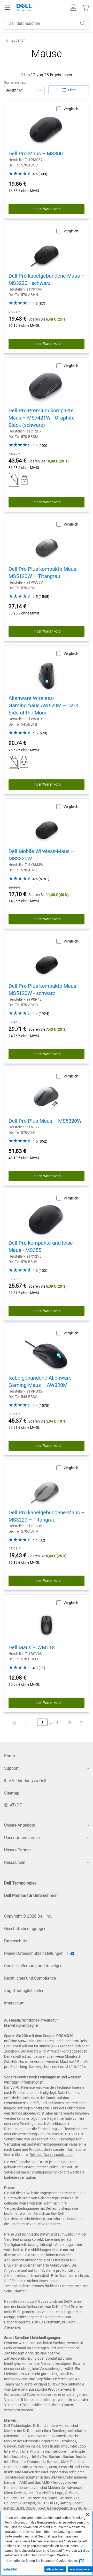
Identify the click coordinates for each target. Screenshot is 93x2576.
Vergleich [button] (71, 109)
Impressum (14, 2003)
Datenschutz (16, 1941)
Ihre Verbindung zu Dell (25, 1781)
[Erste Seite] (14, 1723)
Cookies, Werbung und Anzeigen (33, 1966)
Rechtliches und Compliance (30, 1978)
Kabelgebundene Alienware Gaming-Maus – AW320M (40, 1381)
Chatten (20, 2291)
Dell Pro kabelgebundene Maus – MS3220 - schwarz (47, 279)
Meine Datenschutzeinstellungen (34, 1953)
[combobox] (47, 23)
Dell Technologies (20, 1883)
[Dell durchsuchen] (83, 23)
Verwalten (10, 2569)
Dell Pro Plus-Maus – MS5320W (45, 1121)
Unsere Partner (17, 1850)
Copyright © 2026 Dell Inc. (28, 1916)
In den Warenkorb (47, 209)
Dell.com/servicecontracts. (51, 2155)
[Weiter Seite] (69, 1723)
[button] (73, 7)
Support (11, 1768)
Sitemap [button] (12, 1793)
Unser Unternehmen (22, 1838)
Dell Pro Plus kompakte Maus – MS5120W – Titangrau (45, 573)
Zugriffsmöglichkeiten (24, 1991)
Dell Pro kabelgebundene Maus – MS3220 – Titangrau (47, 1516)
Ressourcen (15, 1862)
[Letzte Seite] (81, 1723)
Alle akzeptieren (81, 2569)
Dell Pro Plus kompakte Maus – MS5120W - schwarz (45, 990)
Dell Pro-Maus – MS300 (36, 154)
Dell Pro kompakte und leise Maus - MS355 (41, 1247)
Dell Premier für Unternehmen (31, 1895)
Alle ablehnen (55, 2569)
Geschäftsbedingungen (25, 1929)
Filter (72, 90)
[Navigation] (7, 7)
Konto (10, 1756)
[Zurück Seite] (27, 1723)
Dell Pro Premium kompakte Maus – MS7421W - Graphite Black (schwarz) (42, 418)
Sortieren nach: (16, 82)
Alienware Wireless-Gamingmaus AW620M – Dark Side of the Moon (43, 705)
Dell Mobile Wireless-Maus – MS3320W (41, 855)
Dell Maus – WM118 (32, 1647)
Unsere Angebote (20, 1825)
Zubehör (18, 40)
